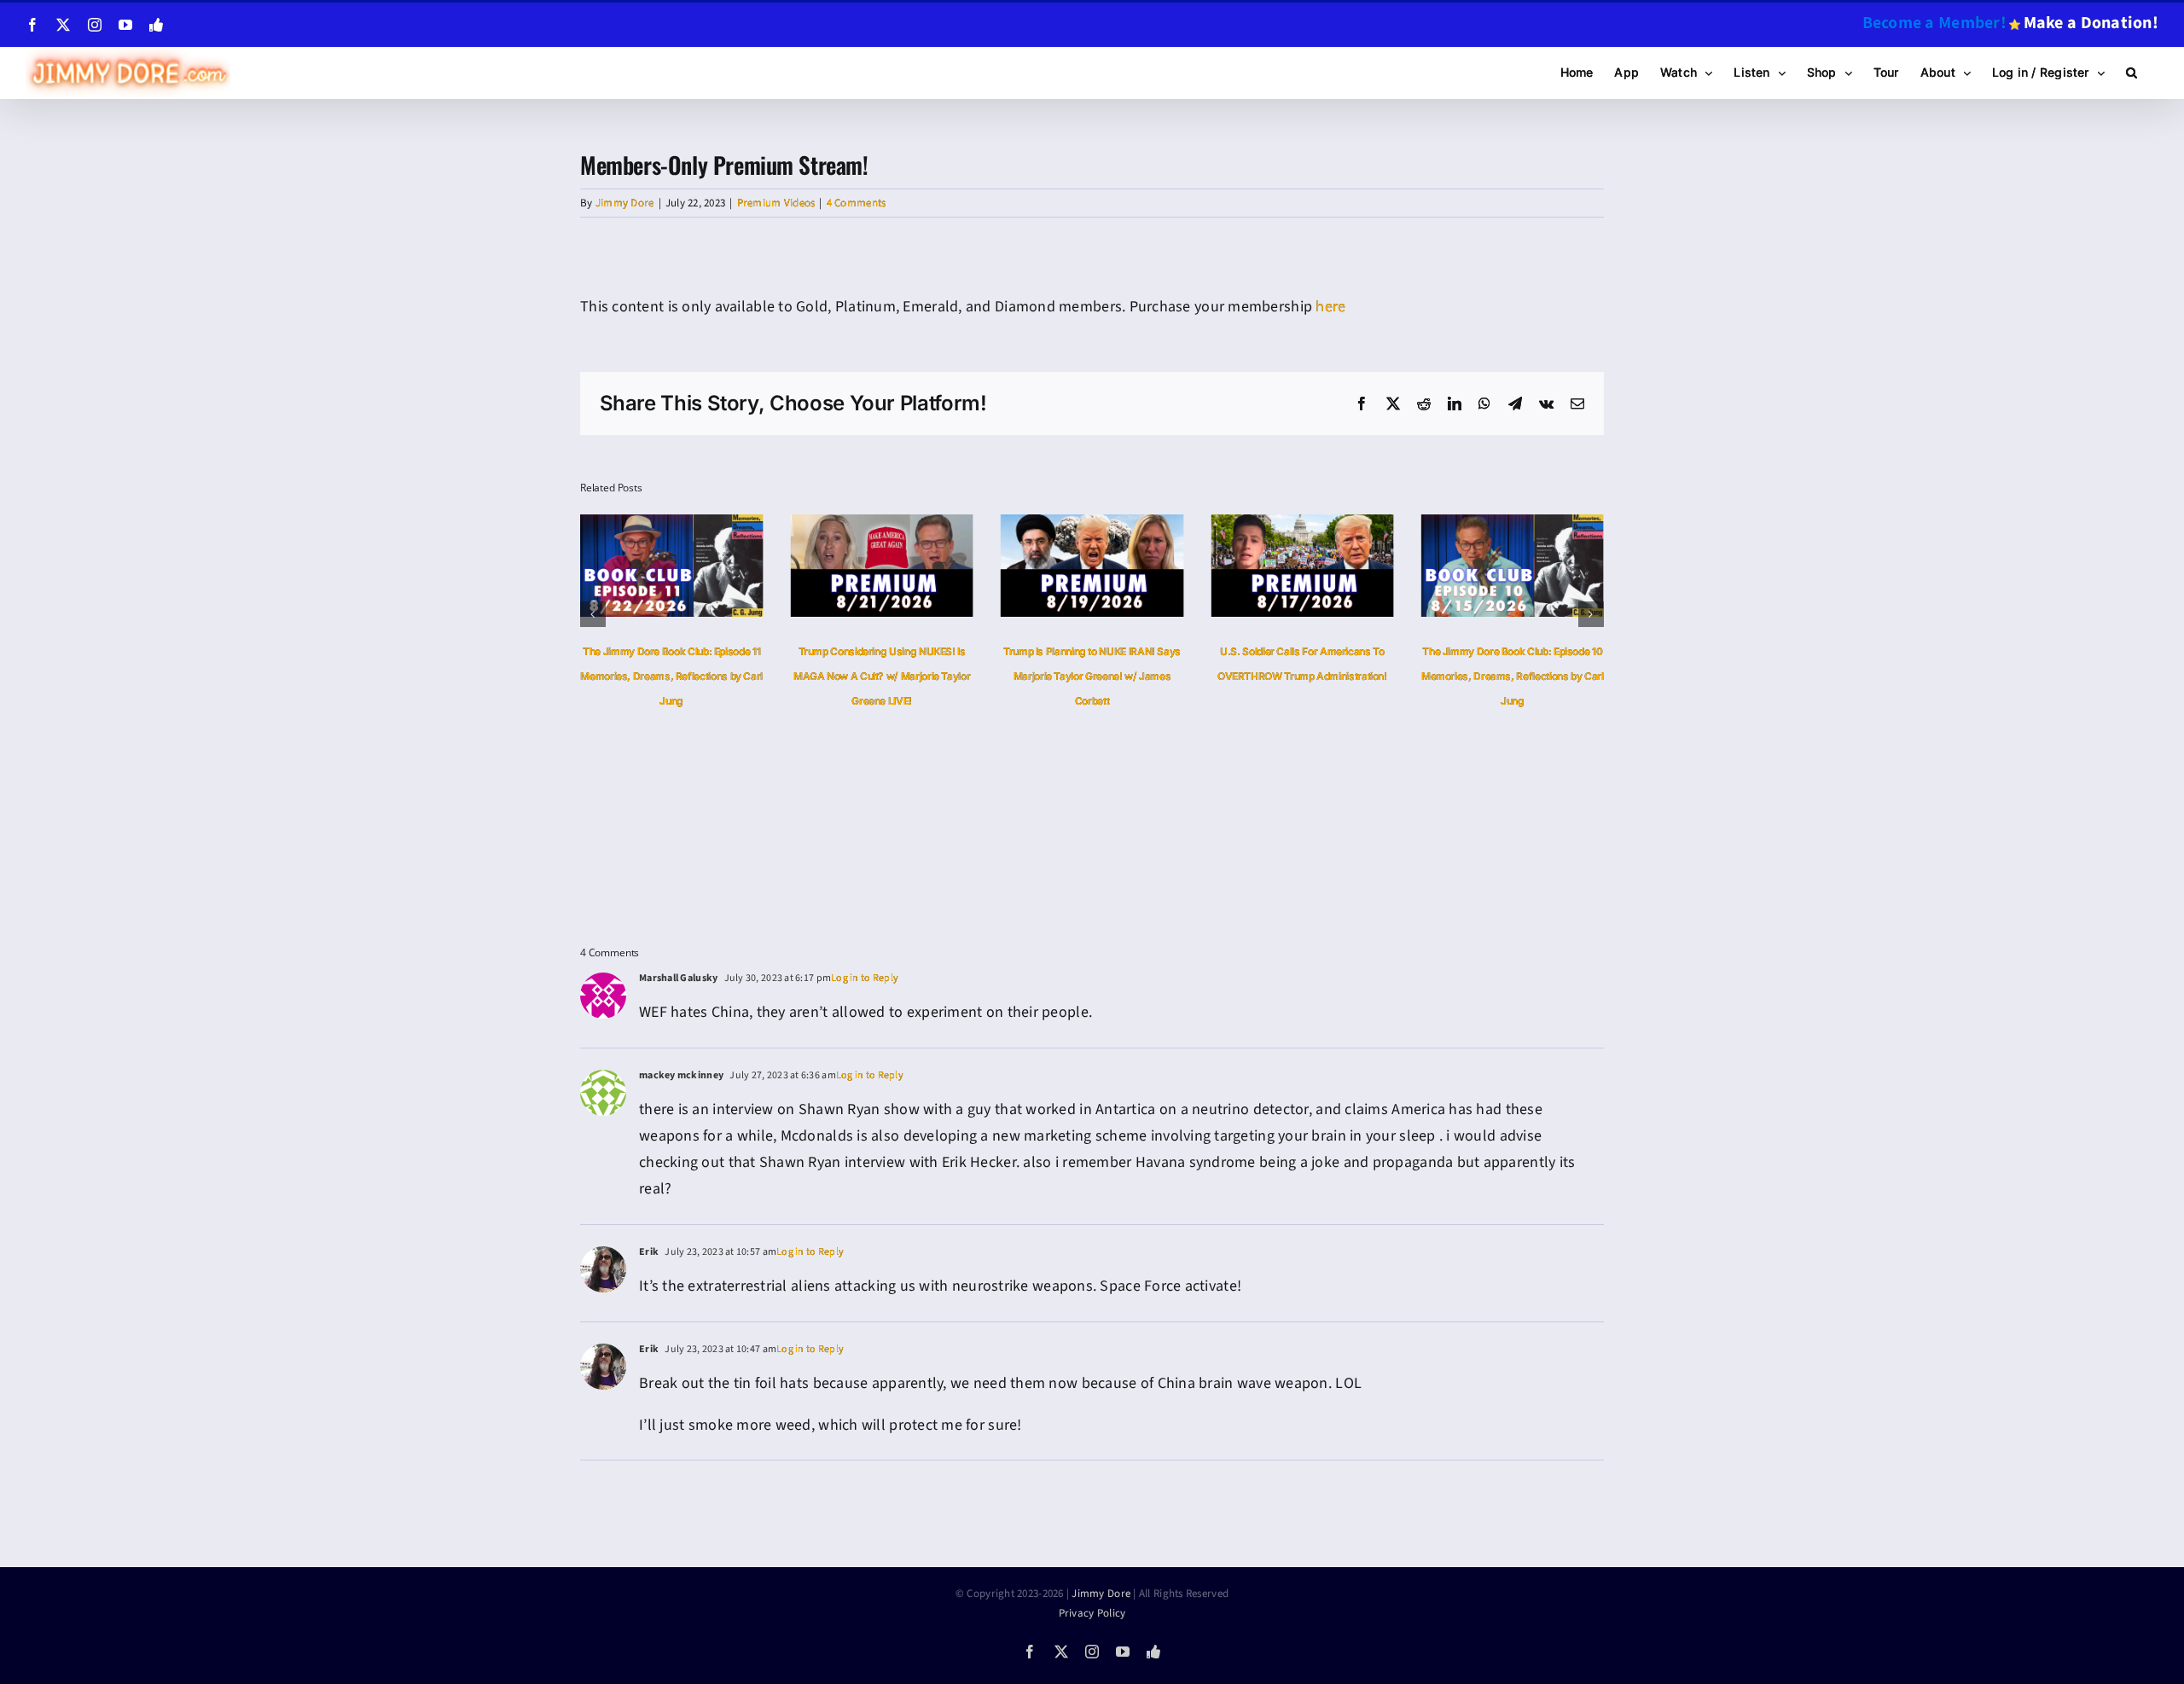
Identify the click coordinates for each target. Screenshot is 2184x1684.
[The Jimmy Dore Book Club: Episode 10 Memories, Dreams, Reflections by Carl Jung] (1404, 525)
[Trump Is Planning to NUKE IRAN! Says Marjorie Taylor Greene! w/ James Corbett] (984, 525)
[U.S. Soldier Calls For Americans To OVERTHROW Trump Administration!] (1194, 525)
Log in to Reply (865, 978)
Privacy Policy (1092, 1613)
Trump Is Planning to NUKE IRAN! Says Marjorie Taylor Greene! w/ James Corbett (985, 676)
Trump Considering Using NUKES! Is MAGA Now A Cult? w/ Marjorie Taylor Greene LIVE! (773, 676)
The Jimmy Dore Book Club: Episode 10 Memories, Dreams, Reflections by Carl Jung (1405, 676)
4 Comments (857, 203)
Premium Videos (776, 203)
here (1330, 307)
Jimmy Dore (625, 203)
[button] (2132, 73)
